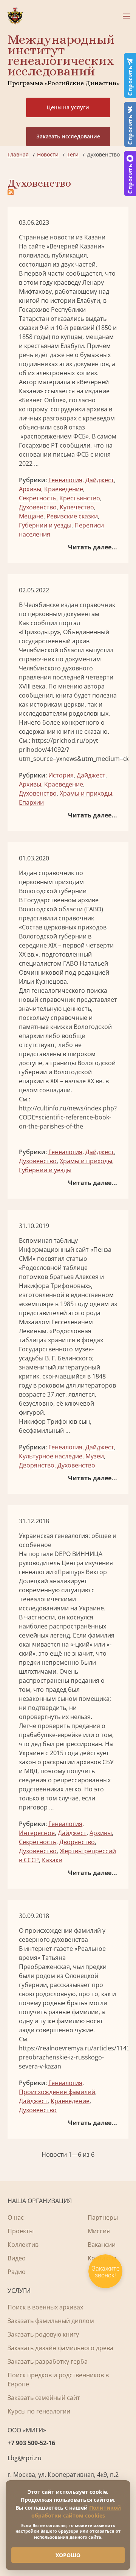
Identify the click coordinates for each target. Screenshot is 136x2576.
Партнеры (103, 2217)
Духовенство (38, 507)
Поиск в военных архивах (45, 2307)
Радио (17, 2272)
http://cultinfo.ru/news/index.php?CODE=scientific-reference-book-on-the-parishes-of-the (68, 1117)
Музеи (95, 1456)
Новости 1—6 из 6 (68, 2154)
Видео (17, 2258)
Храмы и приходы (86, 793)
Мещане (31, 516)
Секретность (38, 498)
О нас (16, 2217)
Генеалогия (65, 480)
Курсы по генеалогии (39, 2411)
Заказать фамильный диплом (51, 2321)
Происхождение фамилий (57, 2092)
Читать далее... (93, 547)
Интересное (37, 1833)
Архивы (30, 489)
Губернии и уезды (45, 525)
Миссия (99, 2231)
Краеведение (64, 489)
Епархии (31, 802)
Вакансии (102, 2245)
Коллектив (23, 2245)
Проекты (21, 2231)
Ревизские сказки (72, 516)
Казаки (52, 1860)
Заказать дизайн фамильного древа (60, 2348)
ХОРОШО (68, 2555)
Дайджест (100, 480)
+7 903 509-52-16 (31, 2443)
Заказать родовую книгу (43, 2334)
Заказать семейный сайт (44, 2398)
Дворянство (37, 1465)
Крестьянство (80, 498)
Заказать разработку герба (48, 2361)
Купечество (77, 507)
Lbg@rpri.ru (25, 2458)
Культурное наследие (51, 1456)
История (61, 775)
